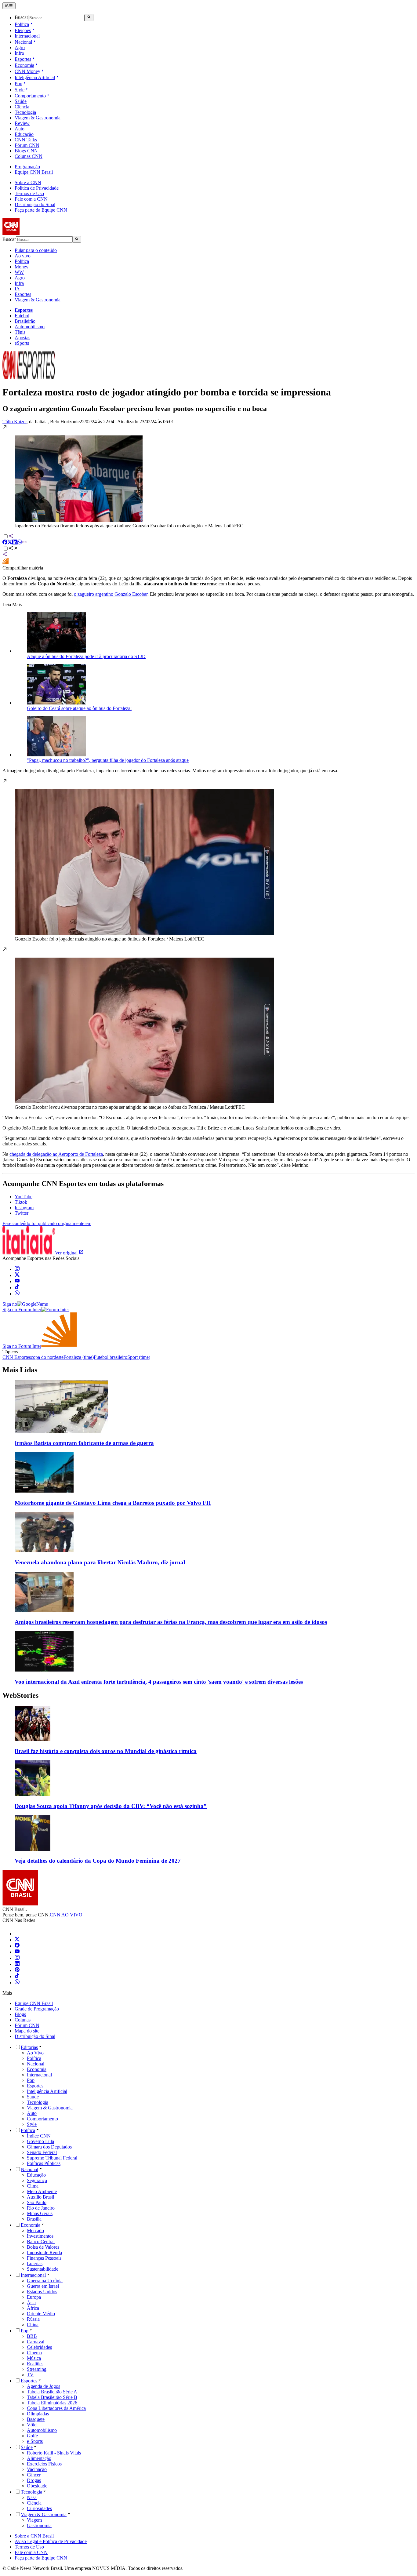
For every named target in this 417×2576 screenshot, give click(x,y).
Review (22, 123)
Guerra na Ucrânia (45, 2281)
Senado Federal (42, 2152)
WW (19, 272)
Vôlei (32, 2425)
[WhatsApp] (17, 1983)
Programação (27, 167)
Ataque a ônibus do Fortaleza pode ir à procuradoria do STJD (86, 656)
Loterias (35, 2263)
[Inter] (18, 1934)
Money (22, 267)
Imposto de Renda (44, 2252)
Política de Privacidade (37, 188)
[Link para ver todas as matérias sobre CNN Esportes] (29, 377)
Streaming (37, 2369)
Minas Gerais (40, 2213)
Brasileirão (25, 321)
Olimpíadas (38, 2414)
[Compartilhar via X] (10, 543)
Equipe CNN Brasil (34, 172)
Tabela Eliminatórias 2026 (52, 2403)
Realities (35, 2364)
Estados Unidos (42, 2292)
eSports (22, 343)
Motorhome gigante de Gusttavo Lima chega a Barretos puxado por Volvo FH (113, 1503)
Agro (20, 47)
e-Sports (35, 2441)
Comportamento (30, 96)
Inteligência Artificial (35, 77)
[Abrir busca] (89, 17)
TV (30, 2375)
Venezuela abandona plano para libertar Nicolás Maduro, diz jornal (100, 1562)
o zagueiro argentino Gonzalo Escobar (111, 594)
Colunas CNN (29, 156)
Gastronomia (39, 2525)
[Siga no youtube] (17, 1281)
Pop (18, 84)
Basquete (36, 2419)
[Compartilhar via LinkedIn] (15, 543)
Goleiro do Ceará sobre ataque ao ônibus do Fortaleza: (79, 708)
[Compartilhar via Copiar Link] (24, 543)
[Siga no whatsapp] (17, 1294)
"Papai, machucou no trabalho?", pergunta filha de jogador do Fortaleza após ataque (108, 760)
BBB (32, 2336)
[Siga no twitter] (17, 1275)
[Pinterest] (17, 1970)
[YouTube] (17, 1952)
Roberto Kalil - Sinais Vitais (54, 2453)
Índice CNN (39, 2136)
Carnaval (36, 2342)
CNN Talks (26, 140)
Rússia (33, 2319)
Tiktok (21, 1202)
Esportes (23, 59)
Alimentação (39, 2458)
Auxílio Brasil (40, 2197)
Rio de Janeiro (41, 2208)
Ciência (22, 107)
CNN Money (27, 71)
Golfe (32, 2436)
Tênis (20, 332)
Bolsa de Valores (43, 2247)
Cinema (34, 2353)
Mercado (35, 2230)
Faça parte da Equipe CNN (41, 210)
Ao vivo (23, 256)
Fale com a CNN (31, 199)
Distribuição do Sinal (35, 204)
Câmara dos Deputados (49, 2147)
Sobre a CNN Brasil (34, 2536)
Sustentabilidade (43, 2269)
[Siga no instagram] (17, 1269)
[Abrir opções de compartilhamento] (13, 549)
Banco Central (41, 2241)
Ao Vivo (35, 2053)
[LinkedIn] (17, 1964)
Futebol (22, 316)
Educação (24, 134)
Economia (24, 65)
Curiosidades (39, 2508)
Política (22, 24)
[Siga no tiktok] (17, 1288)
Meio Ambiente (42, 2191)
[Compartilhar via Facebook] (5, 543)
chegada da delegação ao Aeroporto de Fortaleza (56, 1154)
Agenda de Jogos (44, 2386)
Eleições (23, 30)
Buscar (21, 18)
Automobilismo (30, 327)
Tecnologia (25, 112)
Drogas (34, 2480)
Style (20, 90)
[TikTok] (17, 1976)
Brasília (34, 2219)
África (33, 2308)
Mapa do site (27, 2031)
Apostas (22, 338)
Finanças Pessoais (44, 2258)
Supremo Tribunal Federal (52, 2158)
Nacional (23, 42)
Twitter (22, 1213)
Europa (34, 2297)
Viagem (34, 2520)
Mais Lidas (20, 1370)
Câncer (34, 2475)
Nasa (32, 2497)
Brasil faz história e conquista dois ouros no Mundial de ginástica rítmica (106, 1751)
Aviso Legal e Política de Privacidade (51, 2541)
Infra (19, 53)
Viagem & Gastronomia (38, 118)
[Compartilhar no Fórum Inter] (5, 562)
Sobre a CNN (28, 182)
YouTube (24, 1197)
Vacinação (37, 2469)
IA (17, 289)
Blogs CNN (26, 151)
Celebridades (39, 2347)
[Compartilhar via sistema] (5, 555)
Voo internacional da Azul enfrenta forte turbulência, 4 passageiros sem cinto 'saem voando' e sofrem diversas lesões (159, 1682)
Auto (20, 129)
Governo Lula (40, 2141)
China (33, 2325)
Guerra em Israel (43, 2286)
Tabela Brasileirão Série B (52, 2397)
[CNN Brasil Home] (36, 233)
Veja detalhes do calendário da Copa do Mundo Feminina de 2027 (98, 1861)
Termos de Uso (29, 193)
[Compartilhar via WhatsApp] (20, 543)
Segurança (37, 2180)
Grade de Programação (37, 2009)
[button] (209, 477)
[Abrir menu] (9, 6)
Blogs (20, 2014)
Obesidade (37, 2486)
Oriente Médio (41, 2314)
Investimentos (40, 2236)
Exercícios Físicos (44, 2464)
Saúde (21, 101)
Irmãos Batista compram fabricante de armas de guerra (84, 1443)
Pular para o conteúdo (36, 250)
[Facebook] (17, 1946)
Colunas (23, 2020)
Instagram (24, 1208)
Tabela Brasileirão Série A (52, 2392)
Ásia (31, 2303)
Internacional (27, 36)
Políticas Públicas (44, 2163)
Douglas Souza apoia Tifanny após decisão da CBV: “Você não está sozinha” (111, 1806)
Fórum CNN (27, 145)
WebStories (20, 1695)
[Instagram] (17, 1958)
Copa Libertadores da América (56, 2408)
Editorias (29, 2047)
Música (34, 2358)
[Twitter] (17, 1940)
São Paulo (37, 2202)
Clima (33, 2186)
